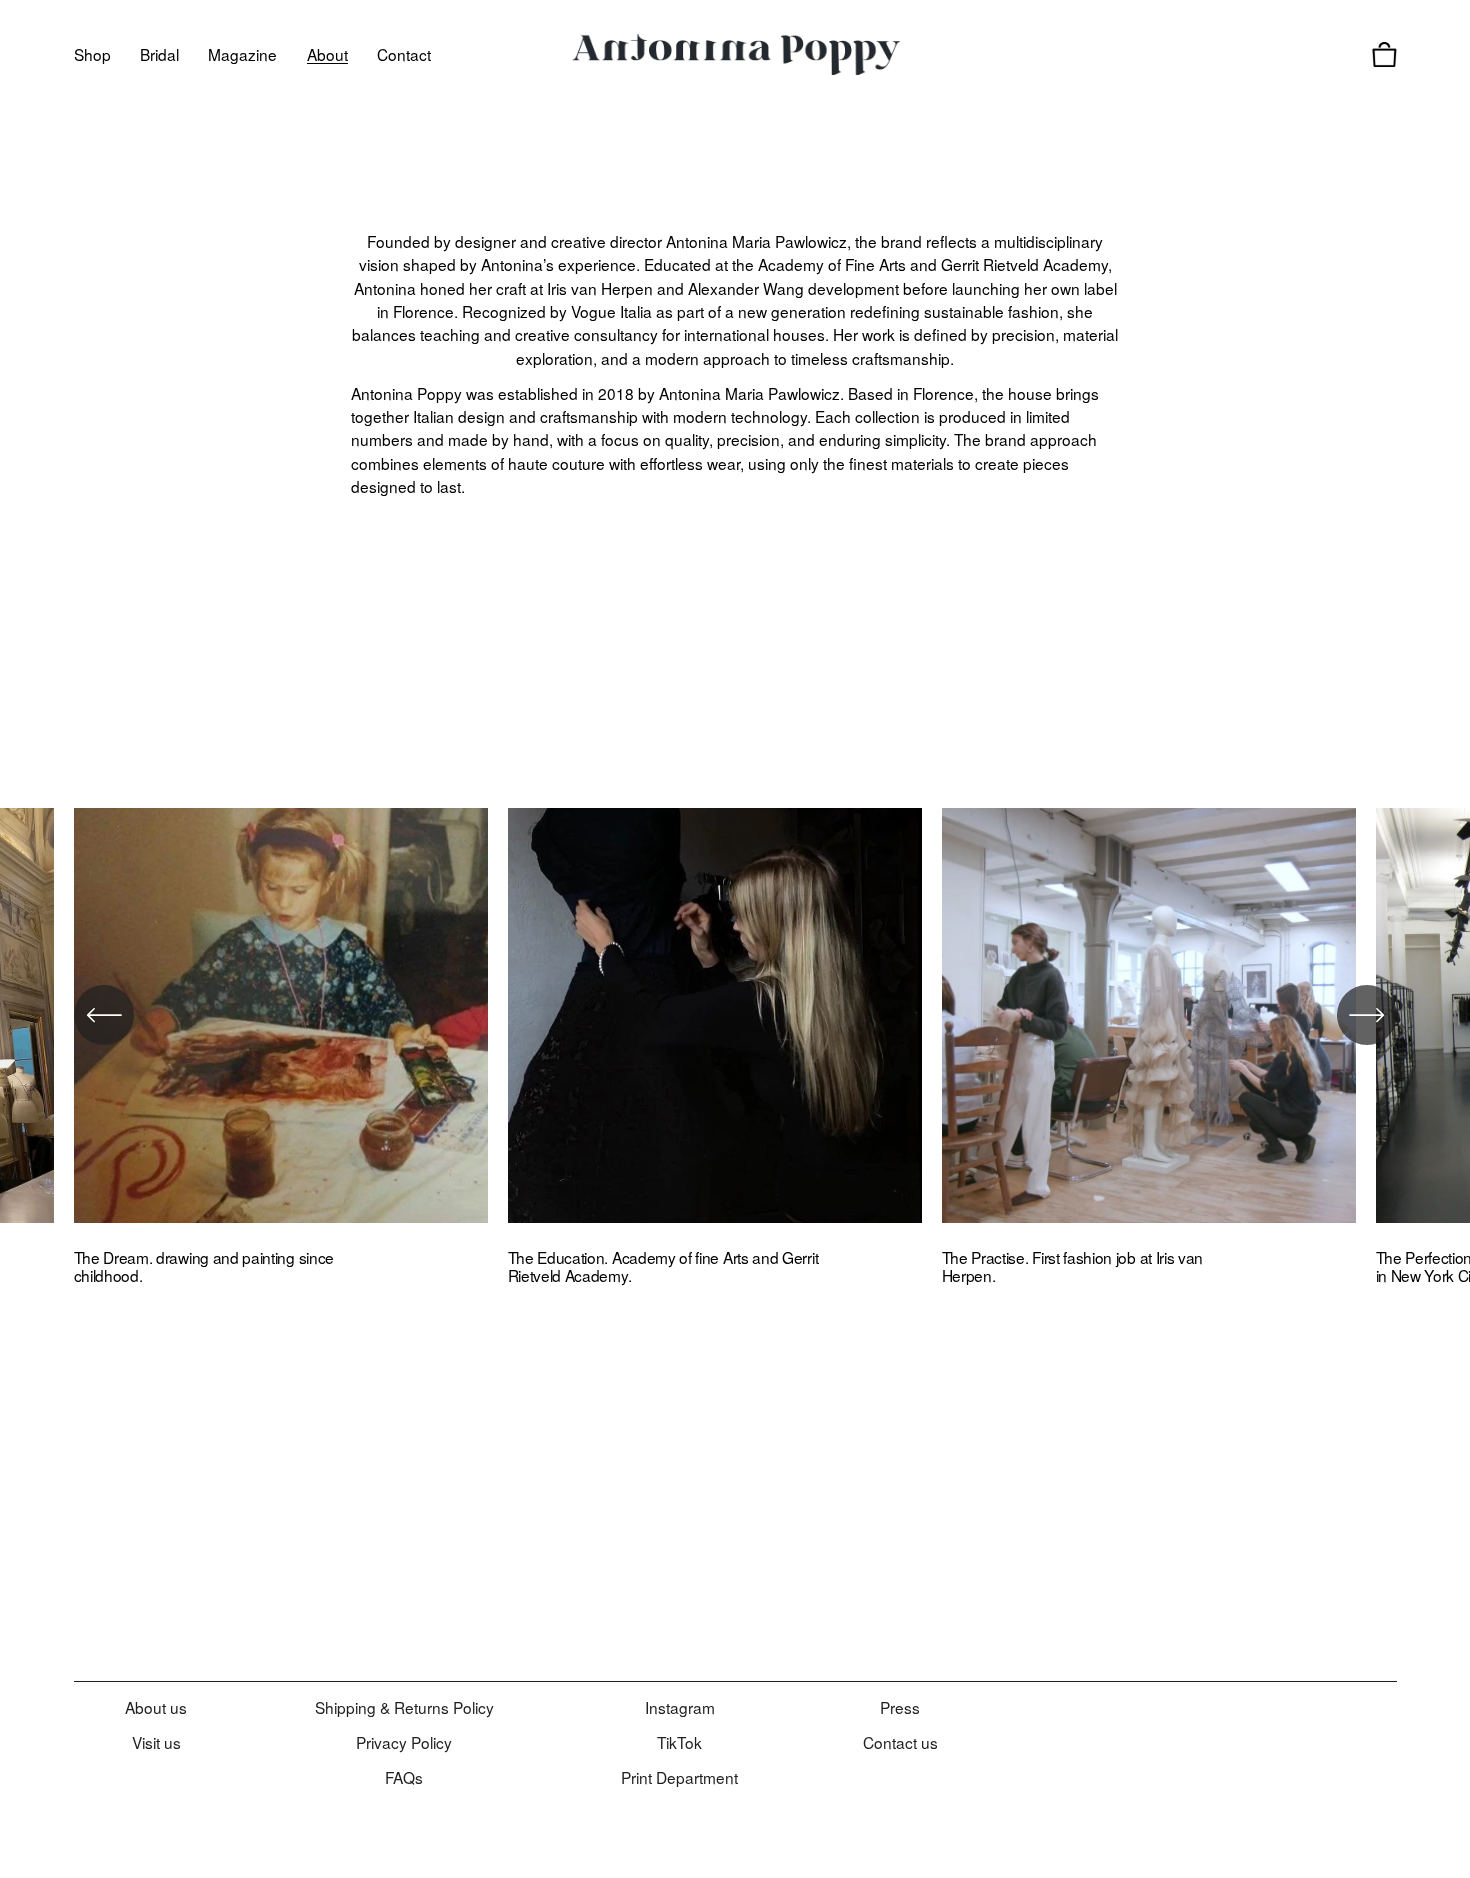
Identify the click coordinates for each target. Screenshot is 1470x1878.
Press (900, 1707)
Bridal (159, 54)
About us (156, 1707)
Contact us (900, 1742)
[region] (735, 1055)
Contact (404, 54)
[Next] (1367, 1015)
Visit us (156, 1742)
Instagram (680, 1707)
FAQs (404, 1777)
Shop (92, 54)
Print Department (679, 1777)
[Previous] (104, 1015)
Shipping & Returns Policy (404, 1707)
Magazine (242, 54)
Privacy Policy (404, 1742)
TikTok (679, 1742)
